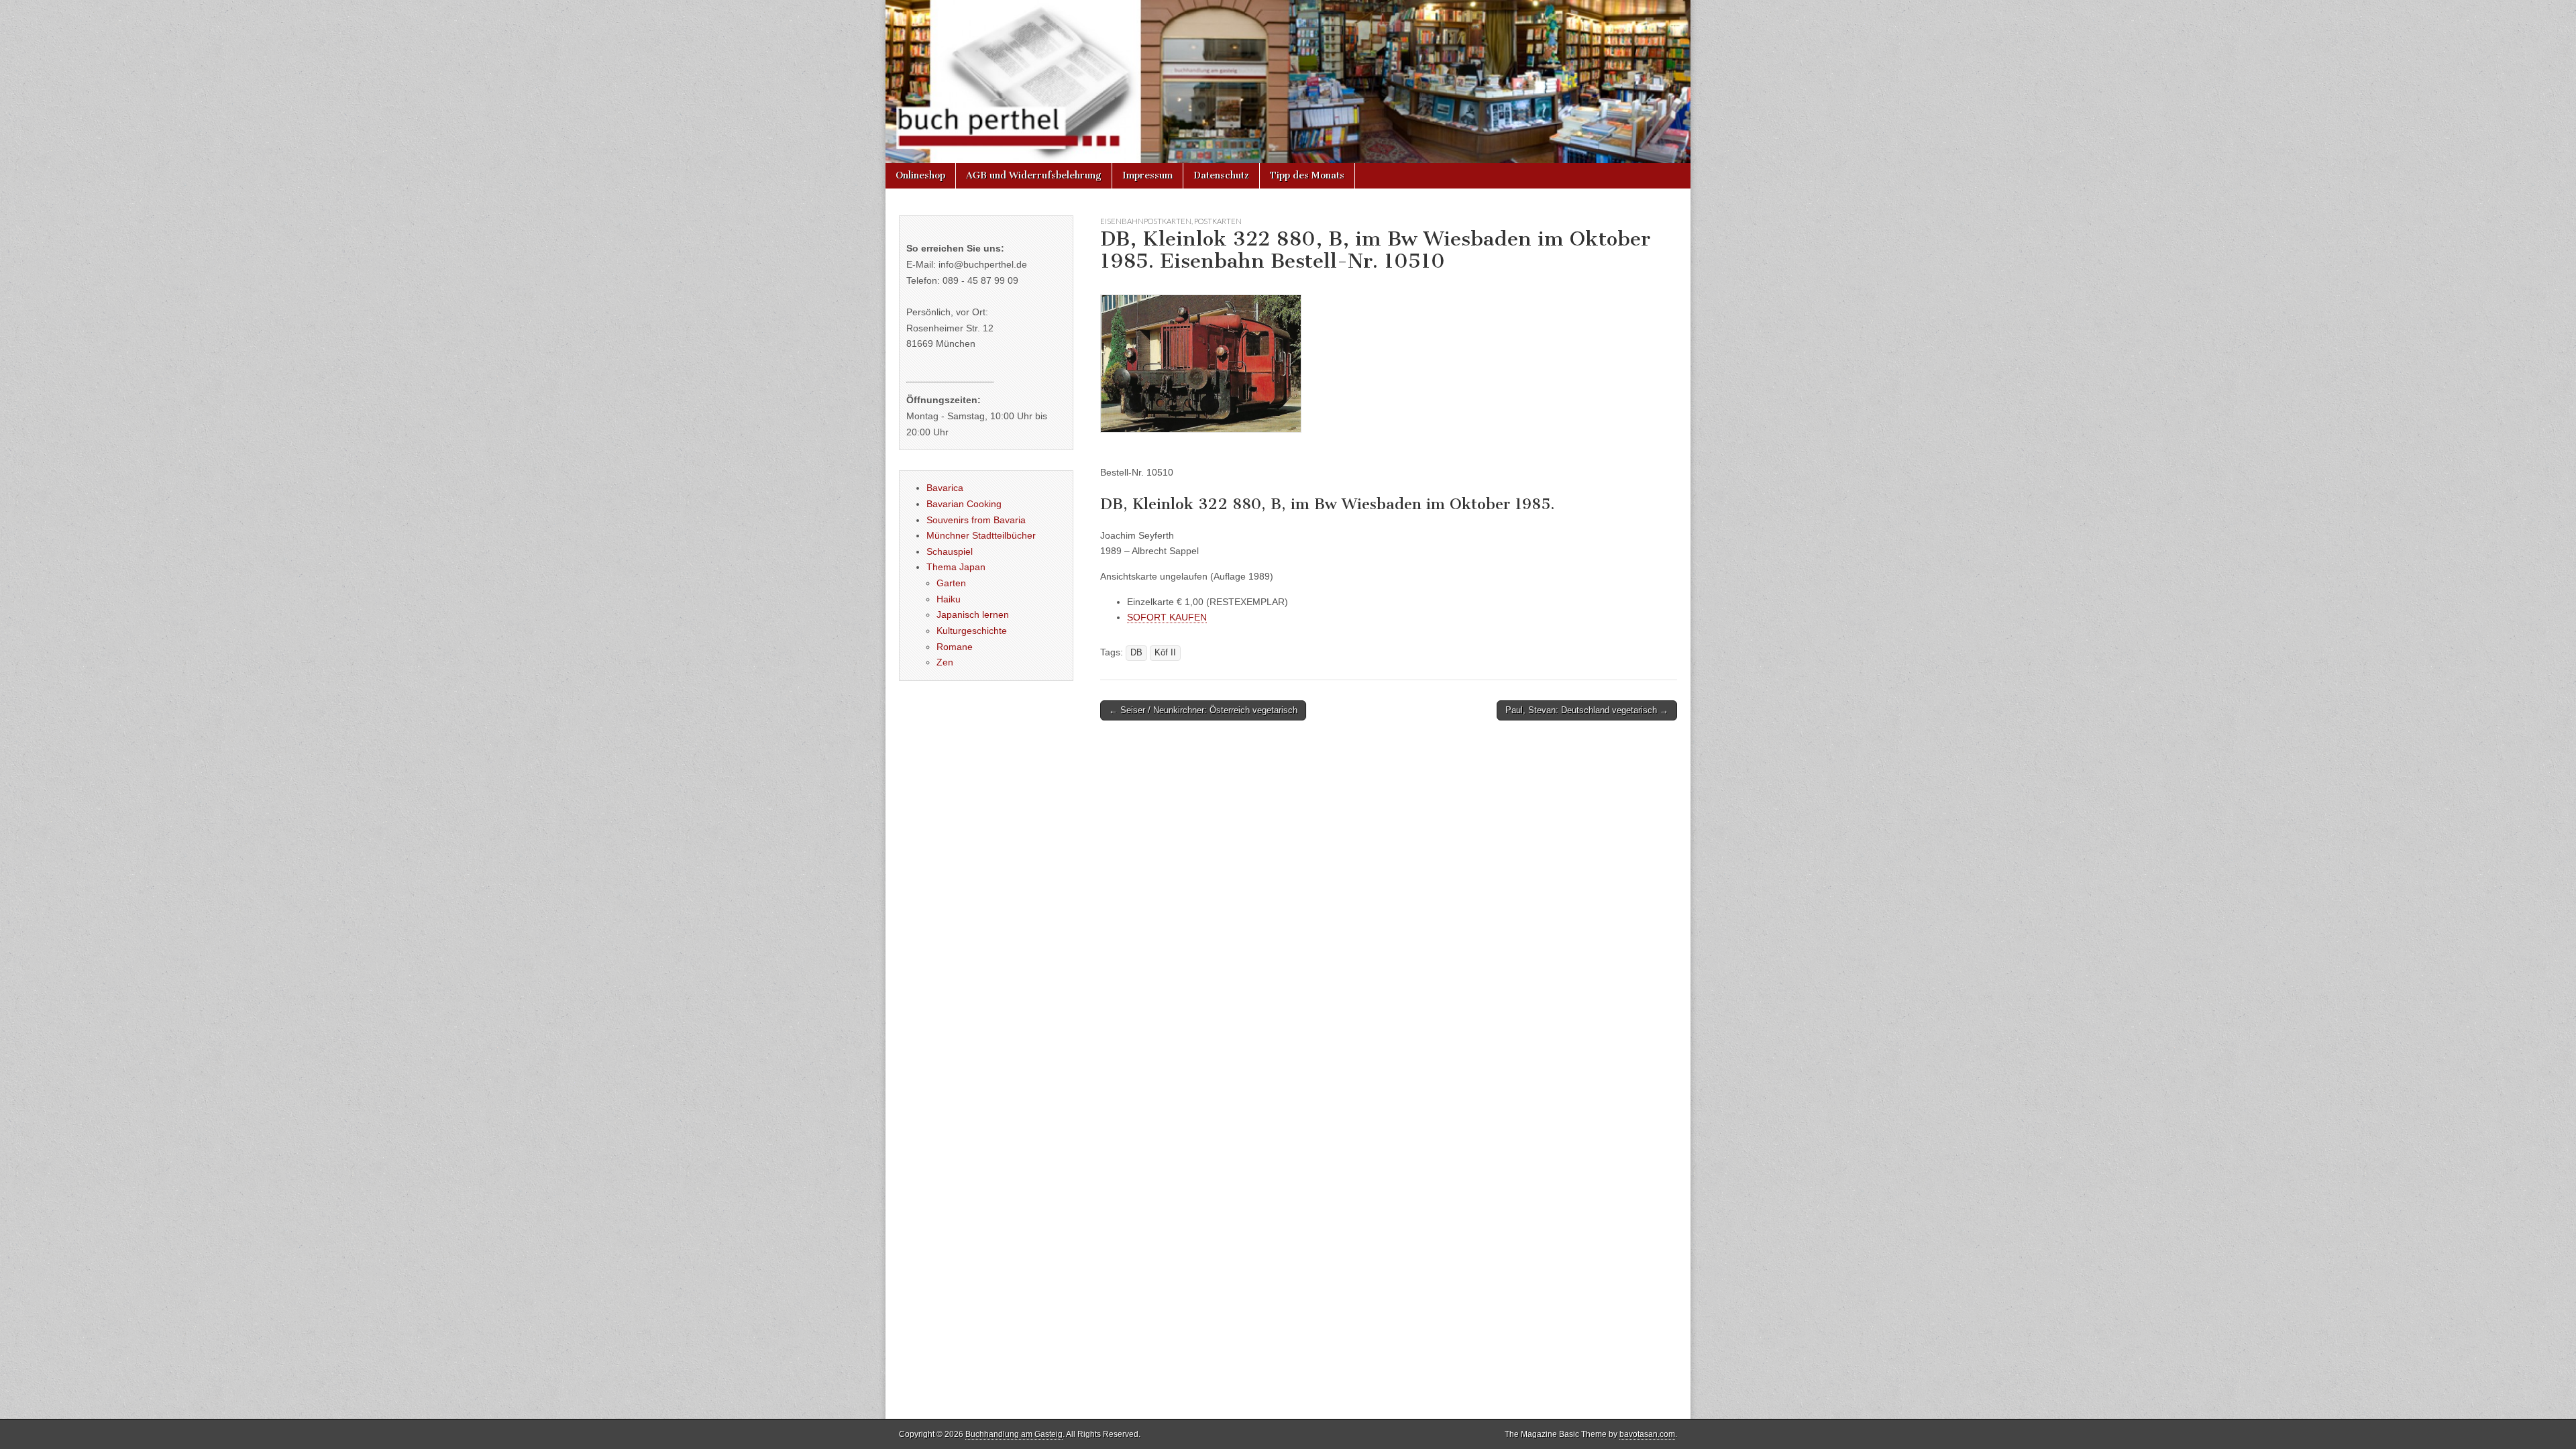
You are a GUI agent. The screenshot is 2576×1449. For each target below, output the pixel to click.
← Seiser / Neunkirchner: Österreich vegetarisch (1203, 710)
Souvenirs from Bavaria (976, 520)
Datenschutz (1221, 175)
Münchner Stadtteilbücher (981, 535)
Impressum (1147, 175)
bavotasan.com (1647, 1434)
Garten (951, 583)
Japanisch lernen (973, 614)
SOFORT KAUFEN (1167, 617)
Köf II (1165, 653)
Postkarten (1218, 221)
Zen (945, 662)
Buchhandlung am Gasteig (1014, 1434)
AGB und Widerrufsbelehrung (1034, 175)
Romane (955, 647)
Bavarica (945, 488)
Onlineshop (920, 175)
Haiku (949, 599)
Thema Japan (956, 567)
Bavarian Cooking (964, 504)
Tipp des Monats (1307, 175)
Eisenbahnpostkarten (1146, 221)
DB (1136, 653)
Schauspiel (950, 551)
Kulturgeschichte (972, 631)
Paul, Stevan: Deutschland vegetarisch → (1587, 710)
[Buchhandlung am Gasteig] (1288, 82)
